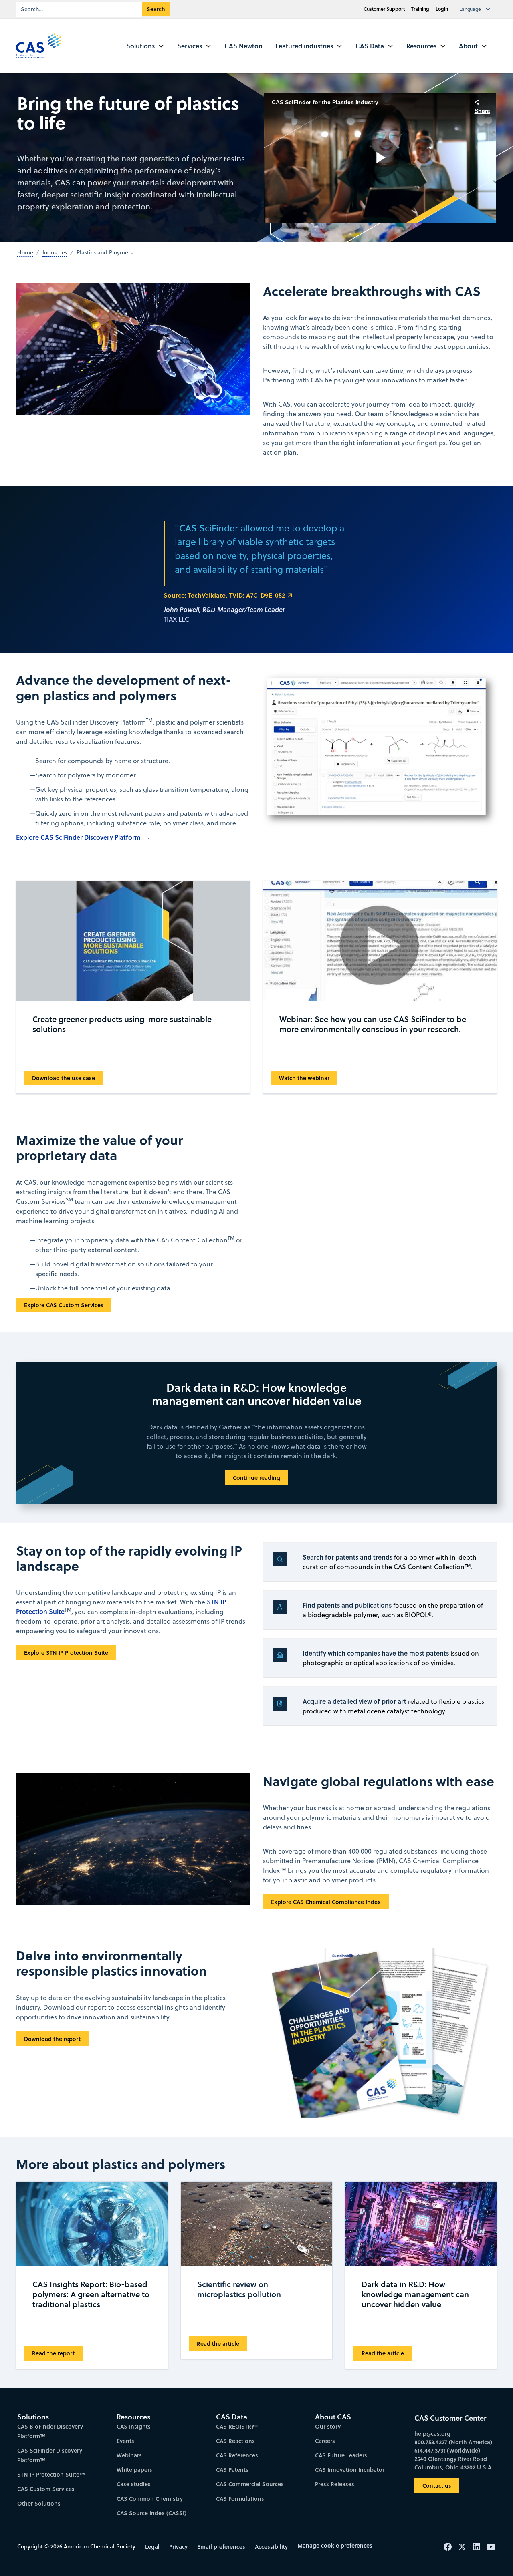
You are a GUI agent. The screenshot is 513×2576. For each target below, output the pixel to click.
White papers (134, 2470)
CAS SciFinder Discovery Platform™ (50, 2455)
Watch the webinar (304, 1078)
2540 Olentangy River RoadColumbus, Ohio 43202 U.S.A (453, 2463)
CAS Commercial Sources (250, 2484)
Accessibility (271, 2547)
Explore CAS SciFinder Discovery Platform (78, 837)
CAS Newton (243, 46)
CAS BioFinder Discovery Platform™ (50, 2431)
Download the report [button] (52, 2039)
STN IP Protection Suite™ (51, 2474)
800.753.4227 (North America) (453, 2442)
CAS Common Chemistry (150, 2499)
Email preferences (221, 2547)
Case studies (134, 2484)
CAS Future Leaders (341, 2455)
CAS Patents (232, 2470)
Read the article (218, 2344)
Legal (152, 2547)
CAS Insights (134, 2426)
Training (420, 9)
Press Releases (335, 2484)
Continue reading (256, 1478)
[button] (477, 9)
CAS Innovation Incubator (350, 2470)
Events (125, 2441)
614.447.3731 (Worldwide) (447, 2450)
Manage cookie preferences (335, 2545)
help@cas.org (432, 2434)
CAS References (237, 2455)
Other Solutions (39, 2503)
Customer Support (384, 9)
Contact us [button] (437, 2486)
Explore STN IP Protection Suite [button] (66, 1653)
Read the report (53, 2353)
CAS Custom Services (46, 2489)
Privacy (178, 2547)
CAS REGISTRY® (237, 2426)
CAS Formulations (240, 2499)
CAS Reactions (235, 2441)
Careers (325, 2441)
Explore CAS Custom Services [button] (64, 1305)
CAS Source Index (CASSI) (151, 2513)
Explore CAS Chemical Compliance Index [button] (326, 1902)
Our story (328, 2426)
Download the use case (64, 1078)
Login (442, 9)
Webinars (129, 2455)
